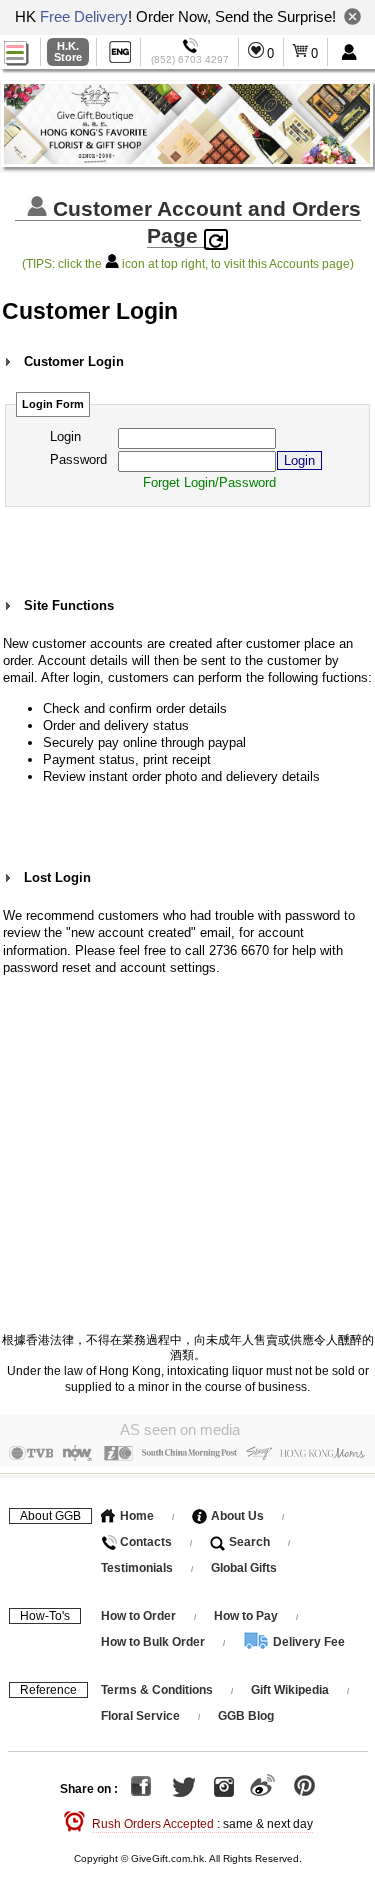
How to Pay (247, 1616)
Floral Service (140, 1716)
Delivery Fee (307, 1642)
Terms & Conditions (157, 1690)
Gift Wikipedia (290, 1690)
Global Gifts (244, 1568)
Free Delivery (84, 16)
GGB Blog (246, 1716)
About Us (236, 1516)
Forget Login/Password (209, 482)
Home (135, 1516)
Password (78, 459)
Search (248, 1542)
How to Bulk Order (154, 1642)
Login (65, 436)
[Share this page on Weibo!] (262, 1789)
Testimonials (137, 1568)
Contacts (144, 1542)
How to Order (138, 1616)
